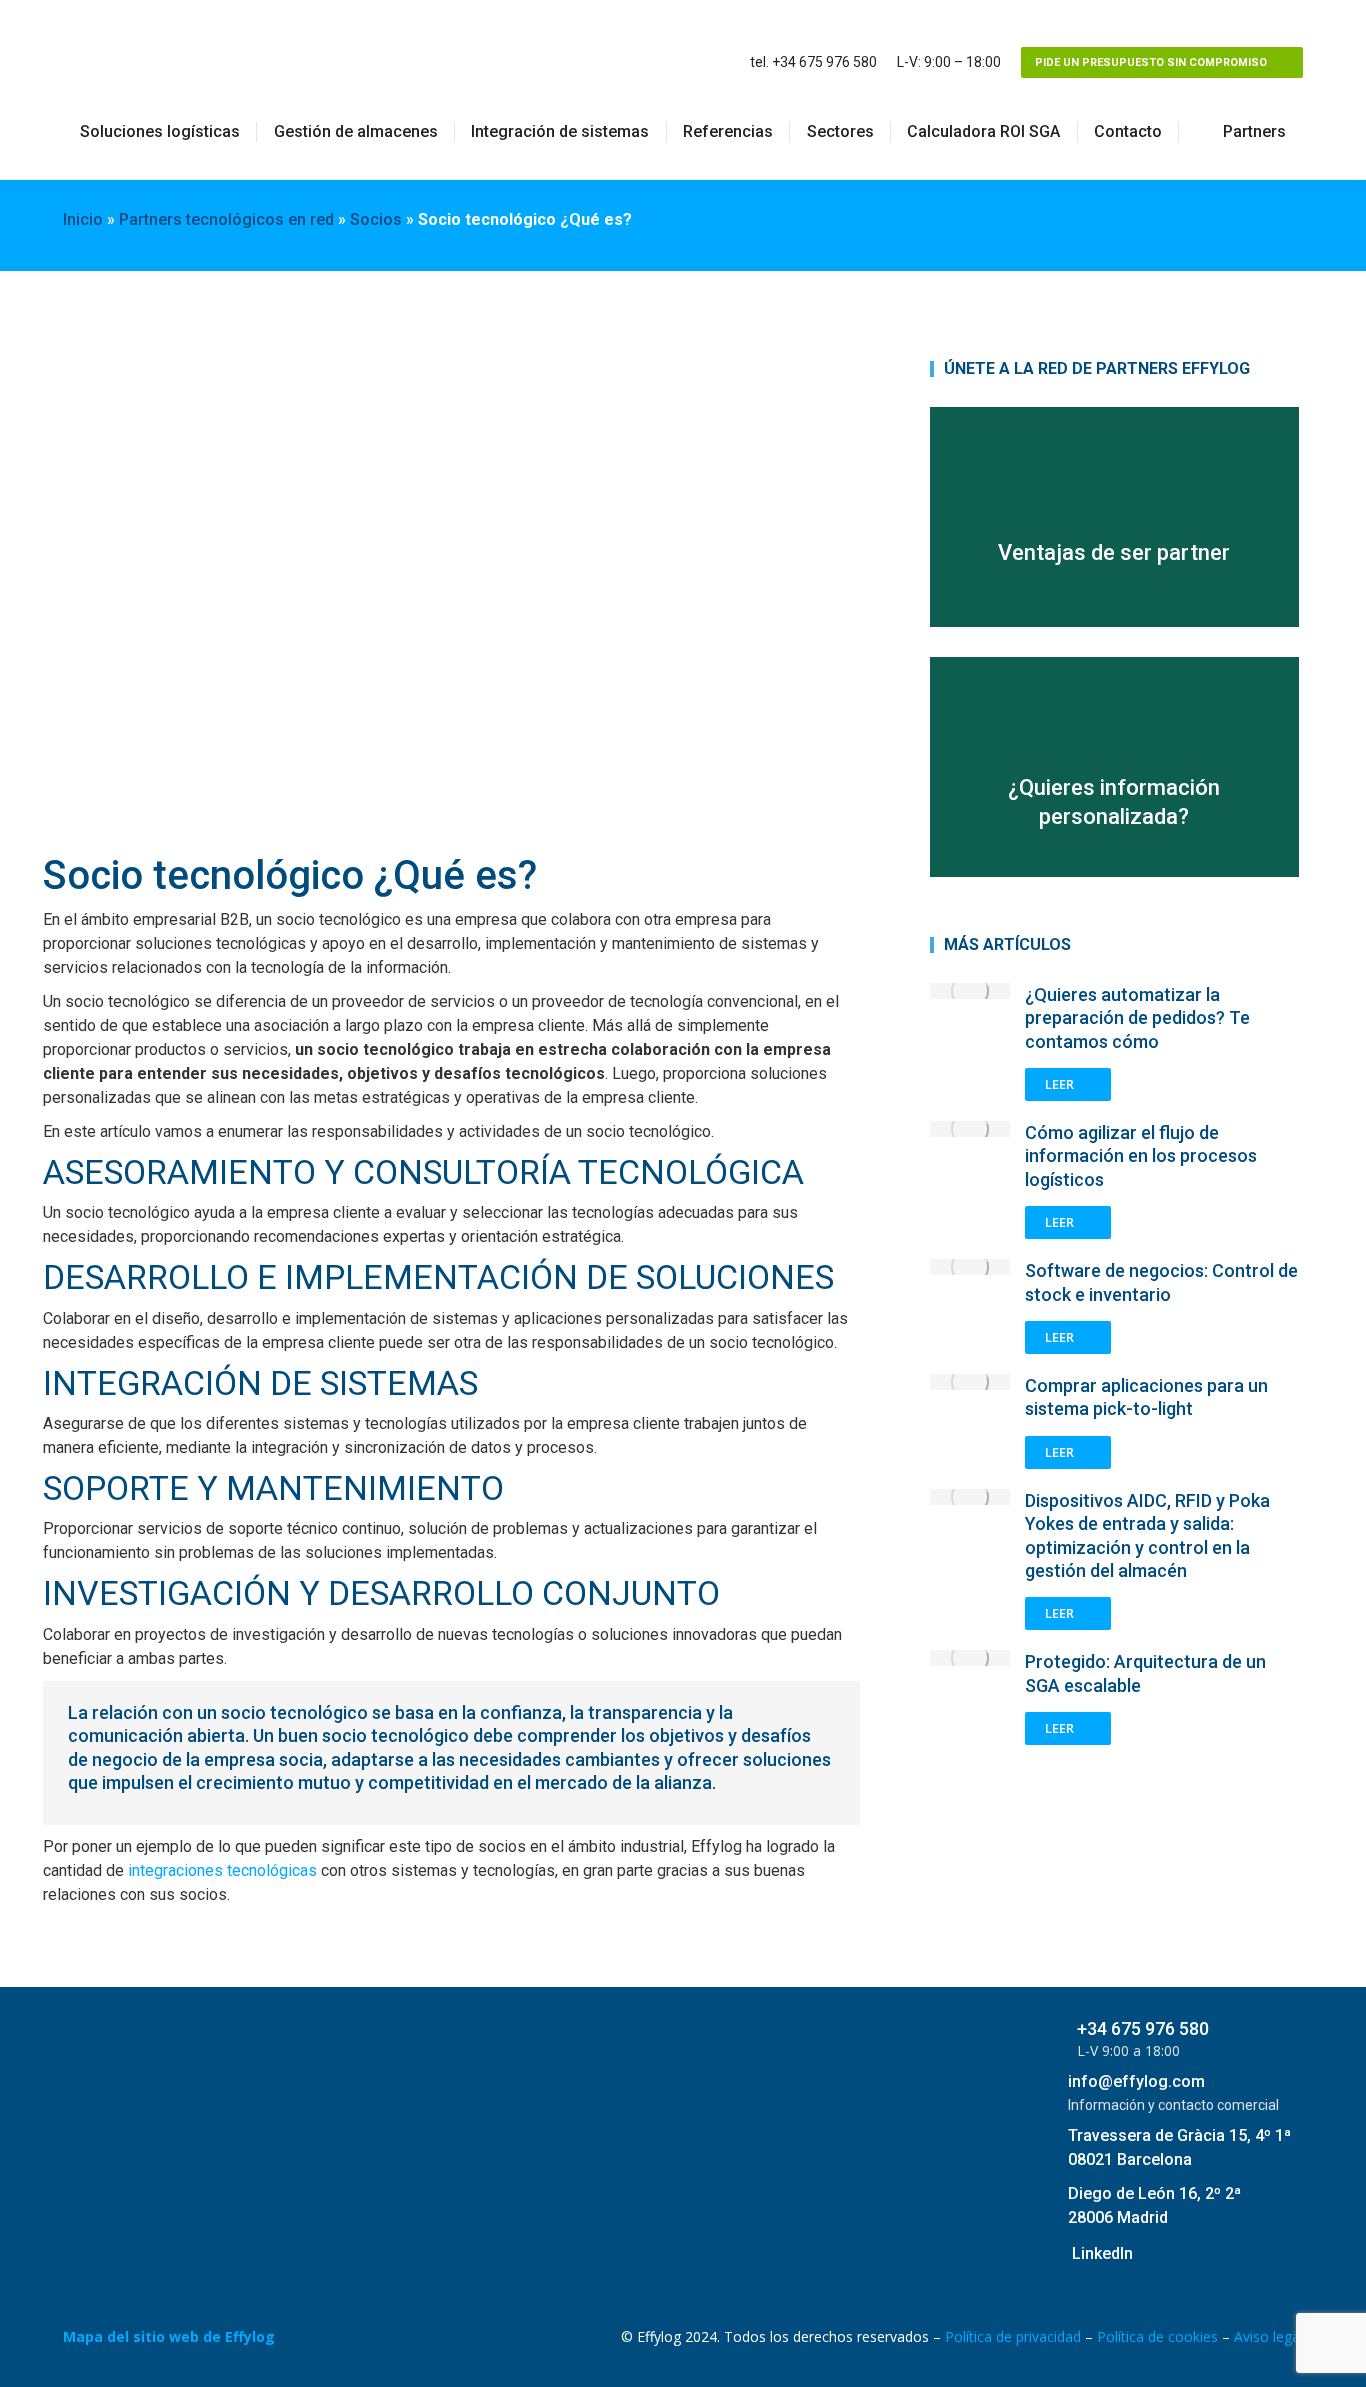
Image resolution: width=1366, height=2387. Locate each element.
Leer (1059, 1084)
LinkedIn (1102, 2253)
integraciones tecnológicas (222, 1870)
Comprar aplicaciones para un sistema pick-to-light (1146, 1397)
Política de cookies (1157, 2336)
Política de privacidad (1013, 2336)
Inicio (83, 219)
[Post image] (970, 991)
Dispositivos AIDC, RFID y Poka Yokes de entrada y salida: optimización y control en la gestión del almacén (1147, 1535)
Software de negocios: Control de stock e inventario (1161, 1282)
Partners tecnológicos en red (226, 219)
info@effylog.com (1136, 2081)
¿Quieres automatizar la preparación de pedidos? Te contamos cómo (1137, 1018)
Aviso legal (1268, 2336)
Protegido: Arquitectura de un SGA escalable (1145, 1673)
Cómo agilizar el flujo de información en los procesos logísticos (1141, 1156)
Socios (376, 219)
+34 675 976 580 (1143, 2028)
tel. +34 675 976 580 (813, 62)
